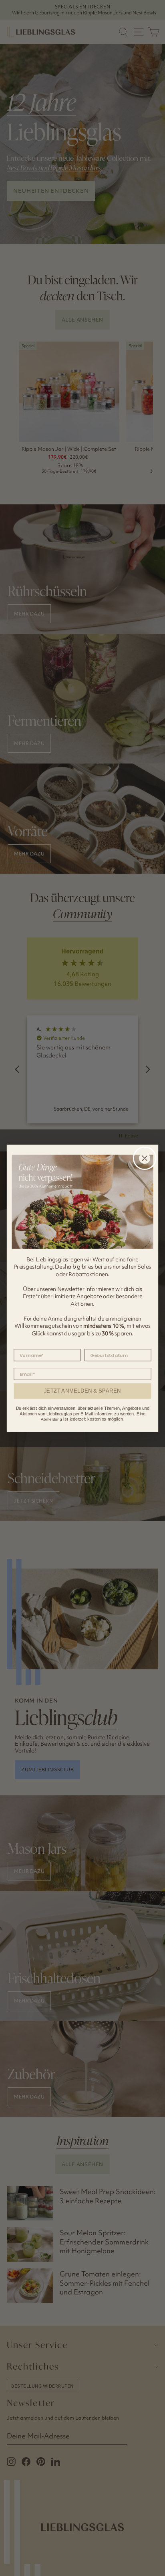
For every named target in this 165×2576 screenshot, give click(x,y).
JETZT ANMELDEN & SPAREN (83, 1391)
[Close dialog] (145, 1158)
